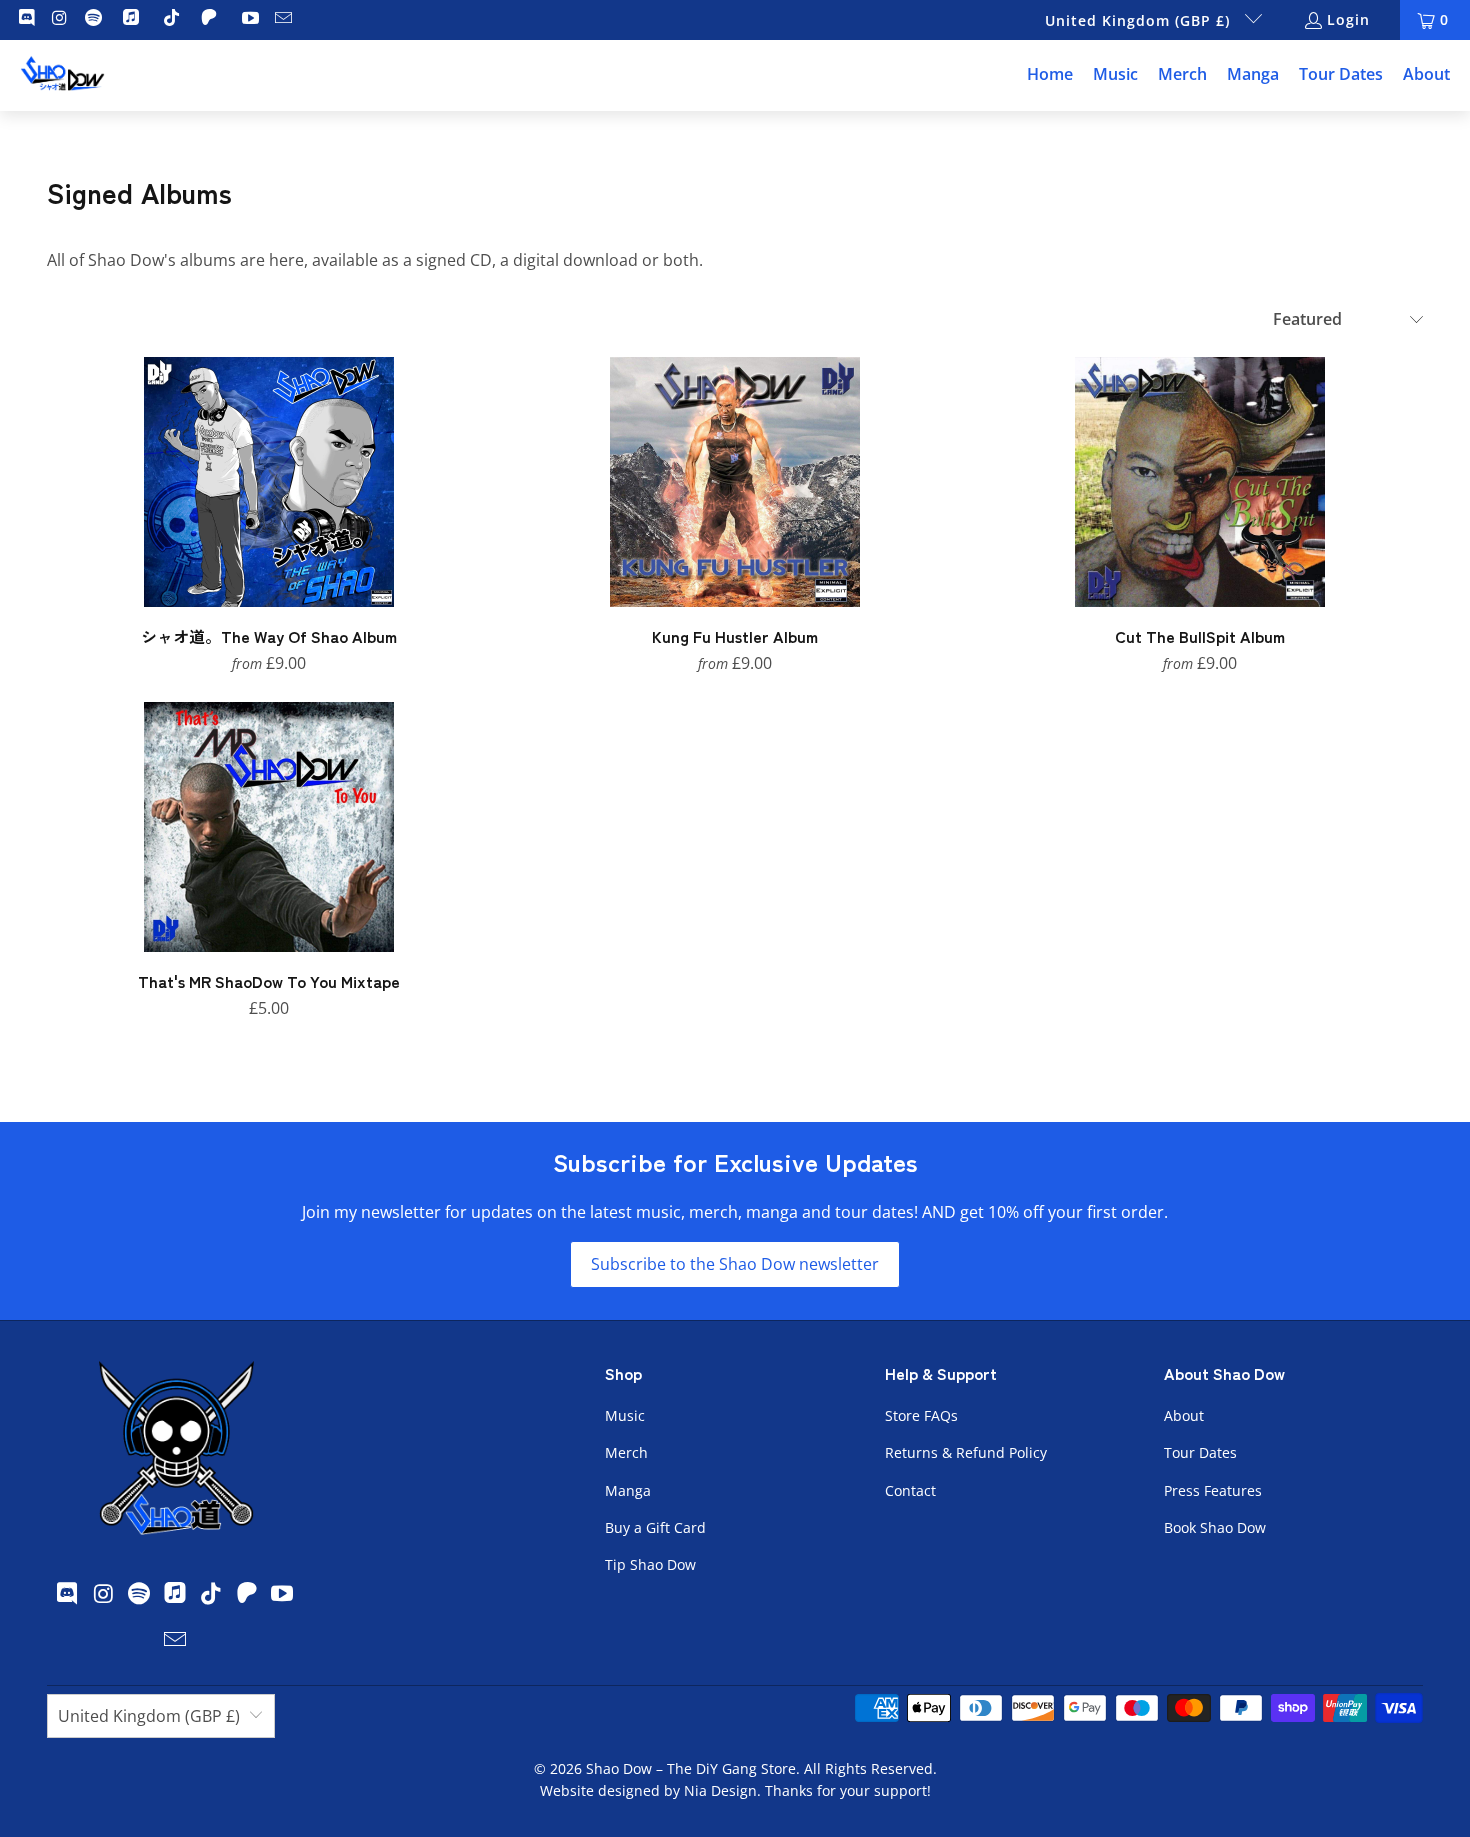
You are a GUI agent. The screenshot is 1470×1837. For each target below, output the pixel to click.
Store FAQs (921, 1415)
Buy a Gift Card (655, 1527)
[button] (1115, 75)
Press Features (1213, 1490)
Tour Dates (1200, 1452)
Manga (628, 1490)
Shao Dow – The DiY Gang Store (691, 1768)
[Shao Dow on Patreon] (211, 19)
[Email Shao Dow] (283, 19)
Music (625, 1415)
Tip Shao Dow (650, 1564)
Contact (910, 1490)
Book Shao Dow (1215, 1527)
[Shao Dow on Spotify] (92, 19)
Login (1348, 19)
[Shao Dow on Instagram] (59, 19)
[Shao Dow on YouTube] (249, 19)
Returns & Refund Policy (966, 1452)
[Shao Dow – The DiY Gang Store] (62, 75)
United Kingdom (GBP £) (1140, 20)
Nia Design (720, 1790)
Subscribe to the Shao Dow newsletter (735, 1264)
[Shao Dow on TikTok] (171, 19)
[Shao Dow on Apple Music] (133, 19)
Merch (626, 1452)
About (1184, 1415)
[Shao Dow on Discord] (25, 19)
